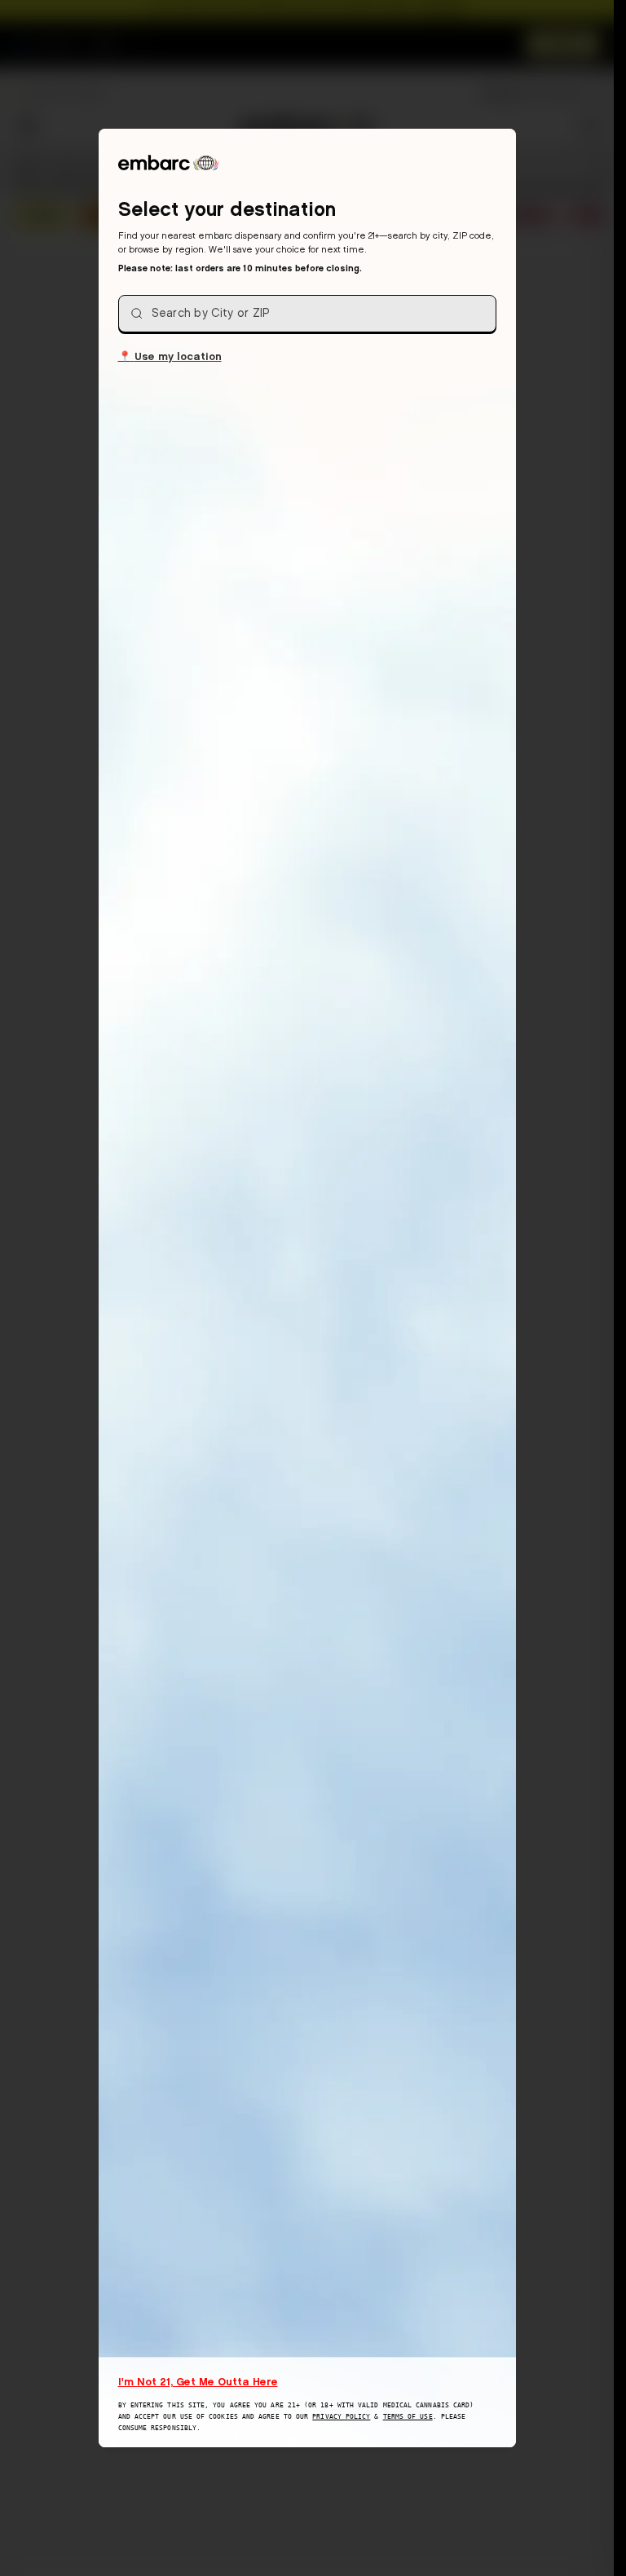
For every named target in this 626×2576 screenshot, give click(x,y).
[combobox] (307, 314)
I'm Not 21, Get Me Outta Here (198, 2381)
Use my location (170, 356)
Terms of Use (408, 2417)
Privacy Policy (341, 2417)
